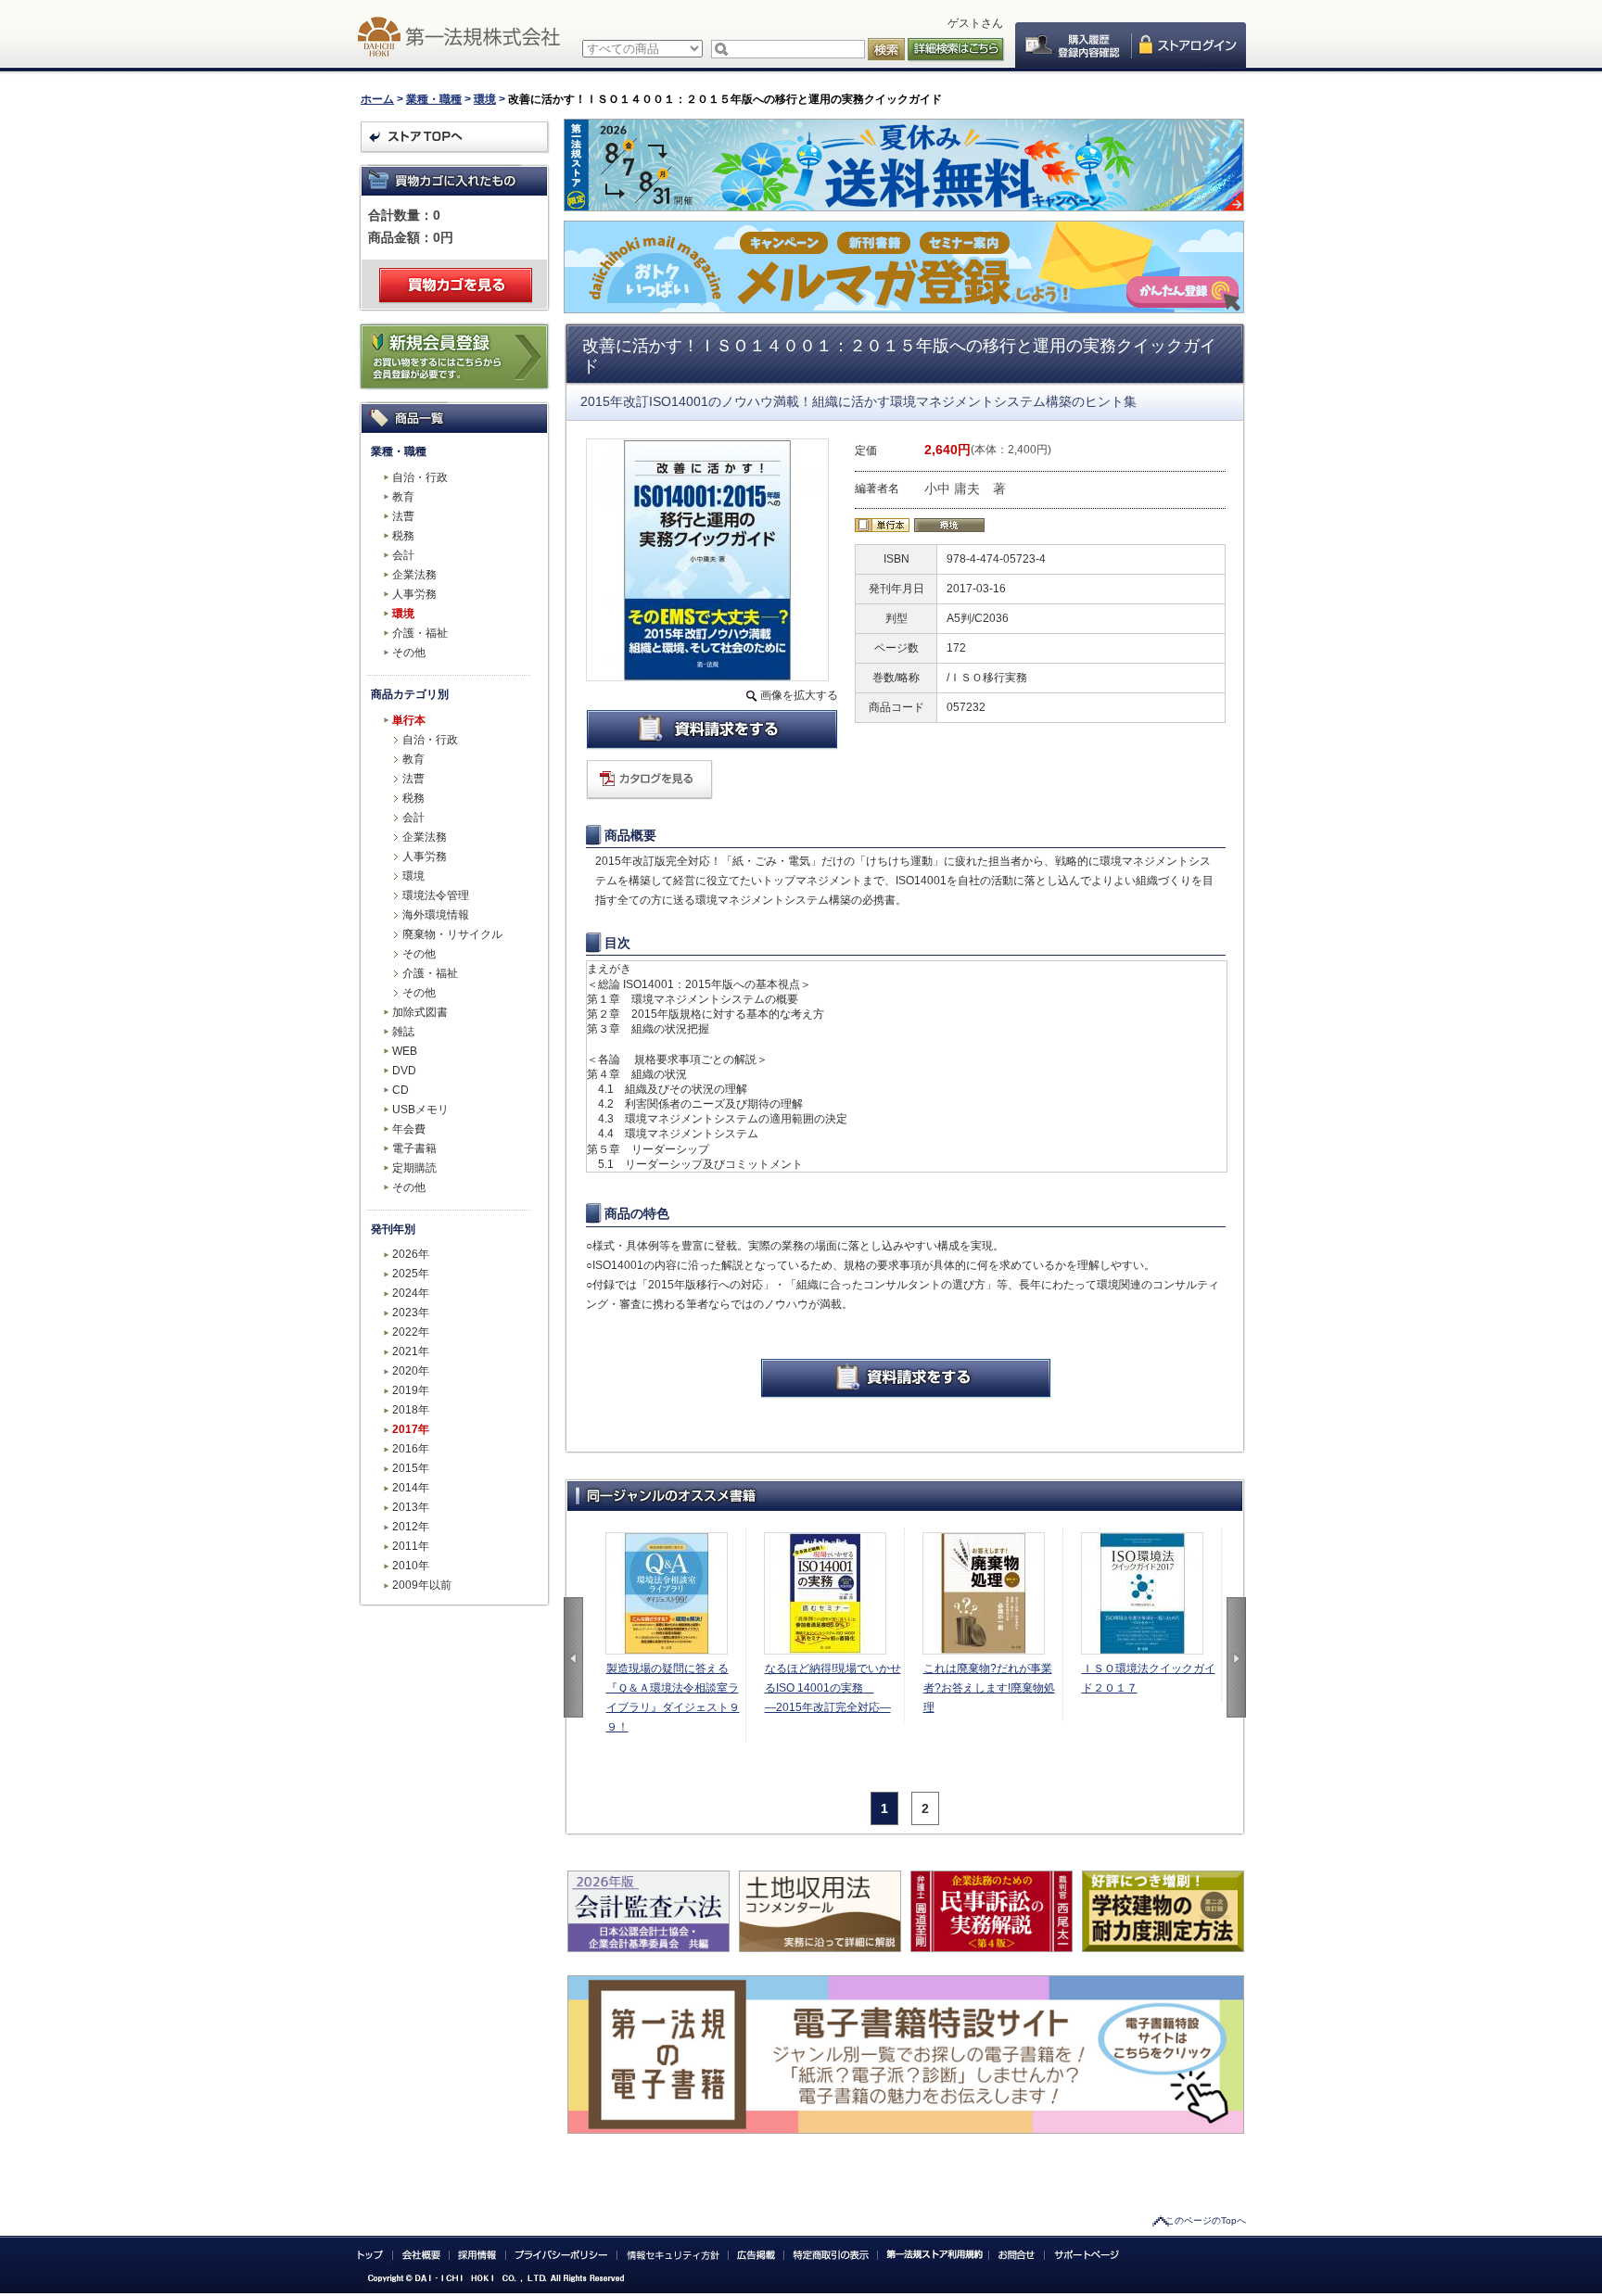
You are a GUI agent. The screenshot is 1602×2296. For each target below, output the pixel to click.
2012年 (411, 1527)
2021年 (411, 1351)
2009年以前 (422, 1585)
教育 (403, 497)
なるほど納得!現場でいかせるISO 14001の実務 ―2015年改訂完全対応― (833, 1688)
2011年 (411, 1546)
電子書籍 (414, 1148)
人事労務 (414, 594)
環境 (485, 99)
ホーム (377, 99)
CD (400, 1090)
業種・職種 (434, 99)
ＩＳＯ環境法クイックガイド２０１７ (1149, 1678)
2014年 (411, 1488)
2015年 (411, 1468)
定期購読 (414, 1168)
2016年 (411, 1449)
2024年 (411, 1293)
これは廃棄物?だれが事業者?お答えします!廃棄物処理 (989, 1688)
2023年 (411, 1313)
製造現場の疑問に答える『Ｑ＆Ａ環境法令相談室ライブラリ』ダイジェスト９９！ (673, 1698)
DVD (404, 1071)
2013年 (411, 1507)
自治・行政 (420, 477)
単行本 (409, 720)
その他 (409, 653)
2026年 (411, 1254)
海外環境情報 (436, 915)
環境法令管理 (436, 895)
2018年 (411, 1410)
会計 (403, 555)
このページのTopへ (1206, 2220)
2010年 (411, 1566)
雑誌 (403, 1032)
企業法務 (414, 575)
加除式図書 (420, 1012)
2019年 (411, 1390)
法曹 (403, 516)
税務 (403, 536)
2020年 (411, 1371)
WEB (405, 1051)
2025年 (411, 1274)
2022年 (411, 1332)
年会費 (409, 1129)
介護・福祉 (420, 633)
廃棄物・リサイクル (452, 934)
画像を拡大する (799, 695)
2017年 (411, 1429)
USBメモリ (420, 1110)
